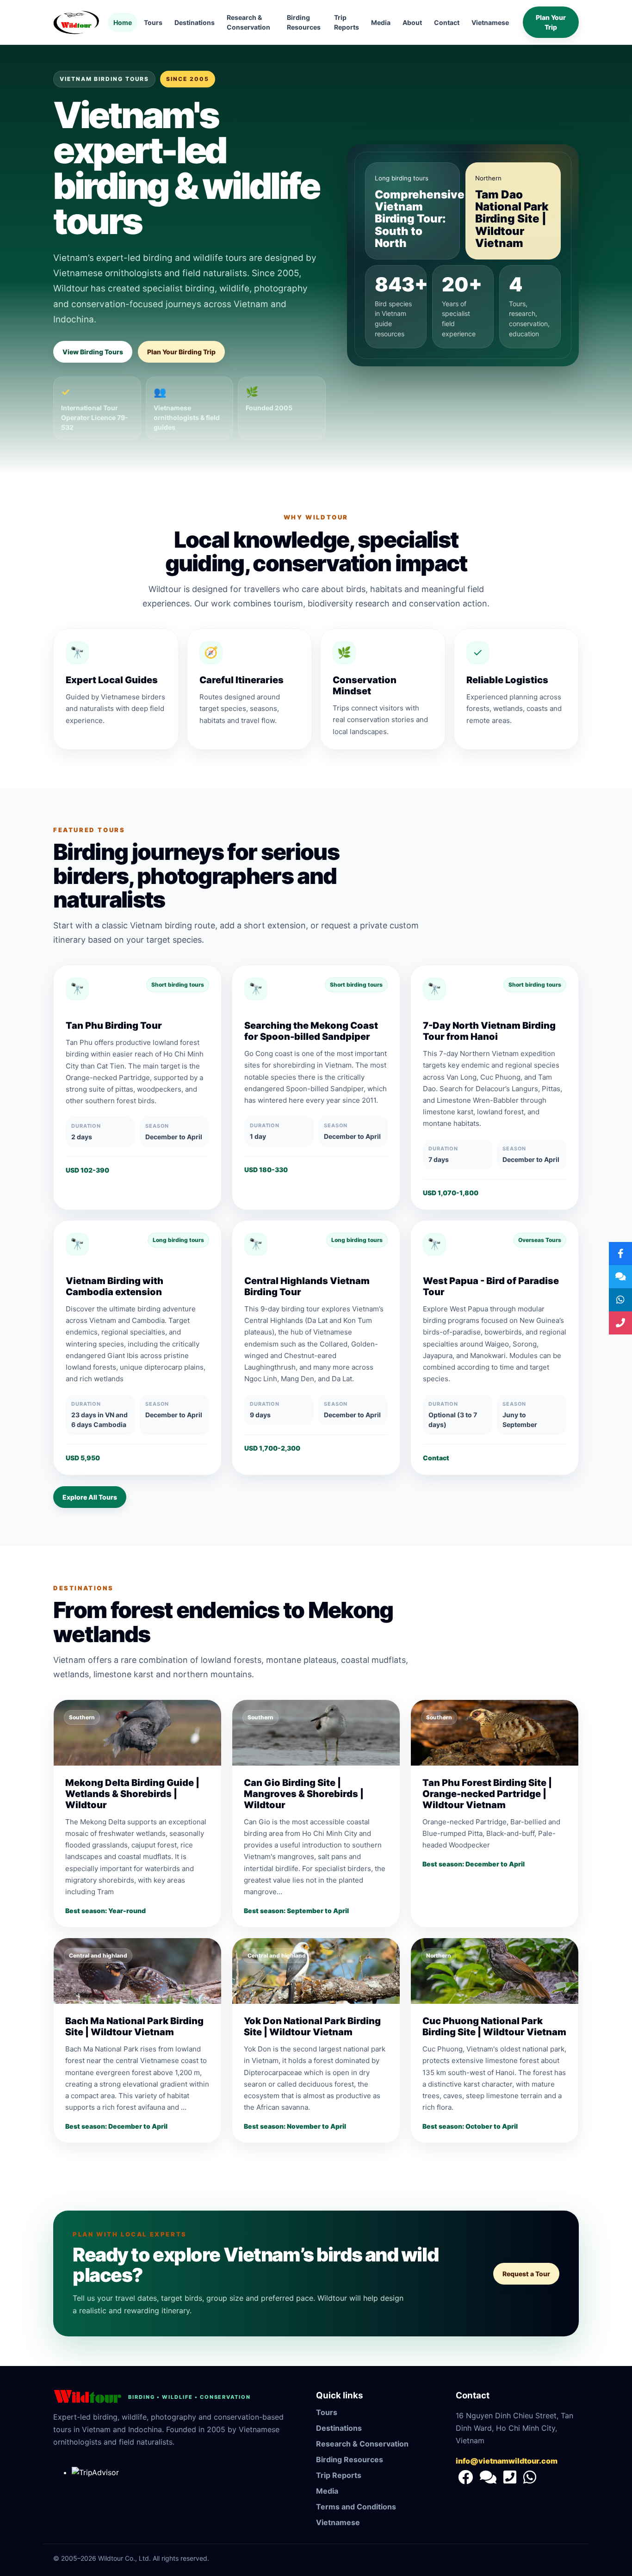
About (412, 22)
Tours (153, 22)
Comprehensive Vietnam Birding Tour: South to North (420, 219)
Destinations (195, 22)
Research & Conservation (248, 22)
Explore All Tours (90, 1497)
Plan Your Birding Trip (181, 352)
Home (123, 22)
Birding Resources (304, 22)
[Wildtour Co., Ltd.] (467, 2480)
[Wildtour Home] (76, 22)
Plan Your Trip (551, 22)
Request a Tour (526, 2274)
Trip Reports (347, 22)
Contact (447, 22)
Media (381, 22)
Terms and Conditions (356, 2507)
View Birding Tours (93, 352)
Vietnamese (490, 22)
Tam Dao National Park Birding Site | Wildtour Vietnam (512, 219)
